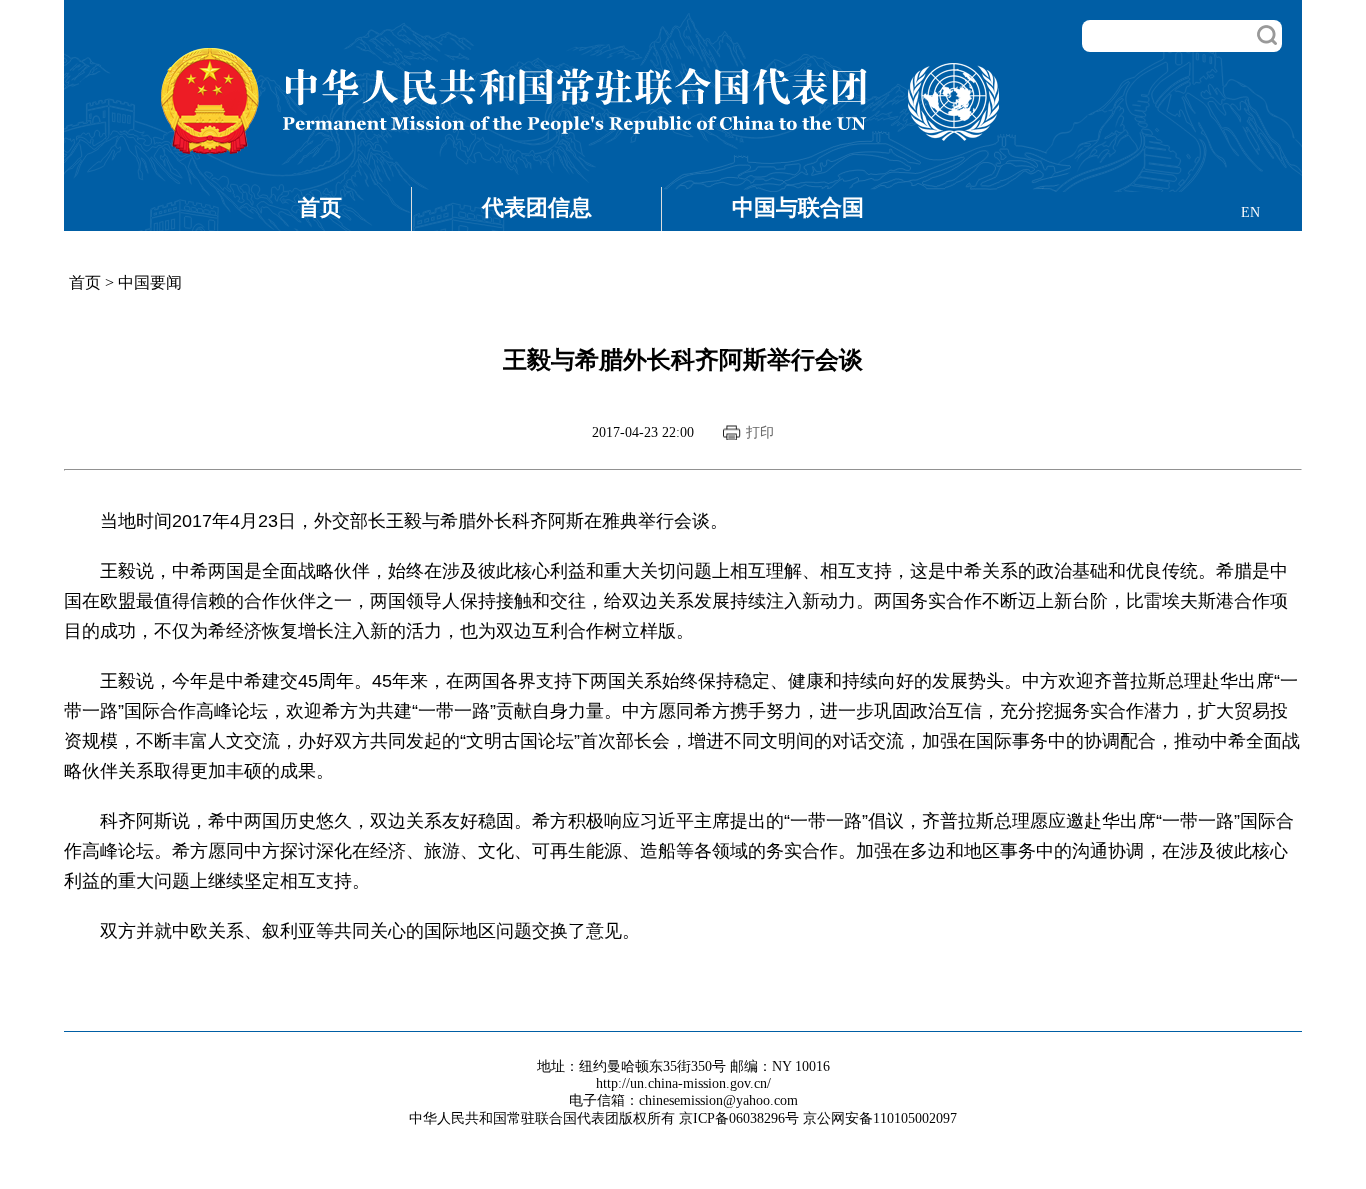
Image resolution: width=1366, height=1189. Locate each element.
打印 (760, 432)
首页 (320, 207)
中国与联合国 (798, 207)
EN (1250, 212)
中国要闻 (150, 282)
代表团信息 (537, 207)
